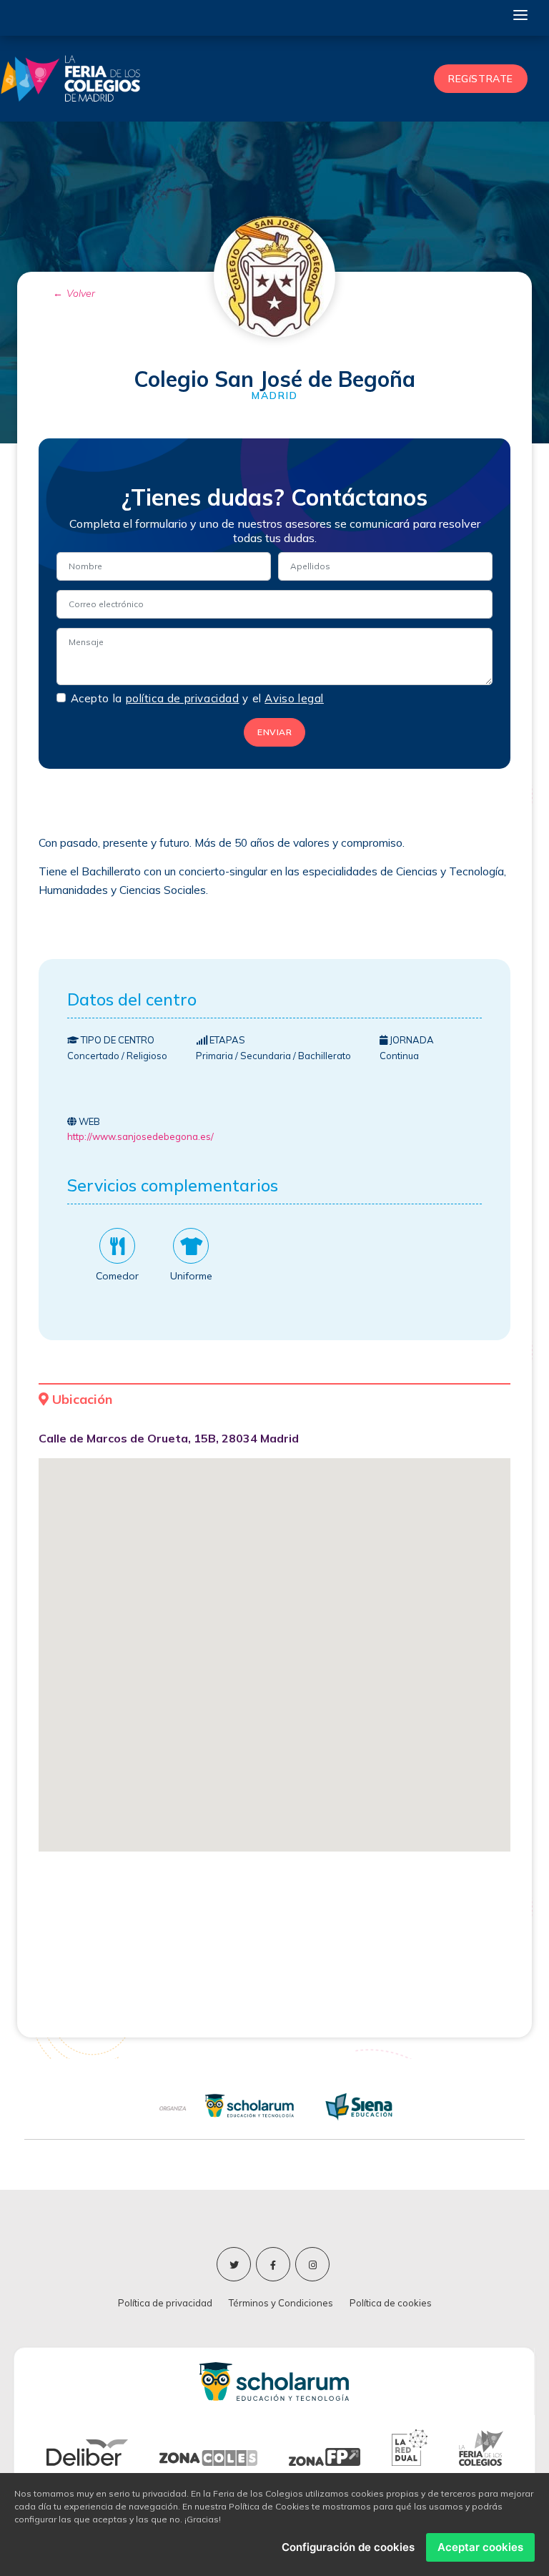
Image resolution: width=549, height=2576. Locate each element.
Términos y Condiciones (281, 2303)
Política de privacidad (165, 2303)
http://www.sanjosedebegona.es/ (140, 1136)
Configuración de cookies (348, 2547)
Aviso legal (294, 699)
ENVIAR (274, 732)
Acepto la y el (197, 698)
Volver (81, 293)
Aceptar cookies (480, 2547)
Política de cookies (391, 2303)
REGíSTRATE (481, 79)
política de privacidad (183, 699)
